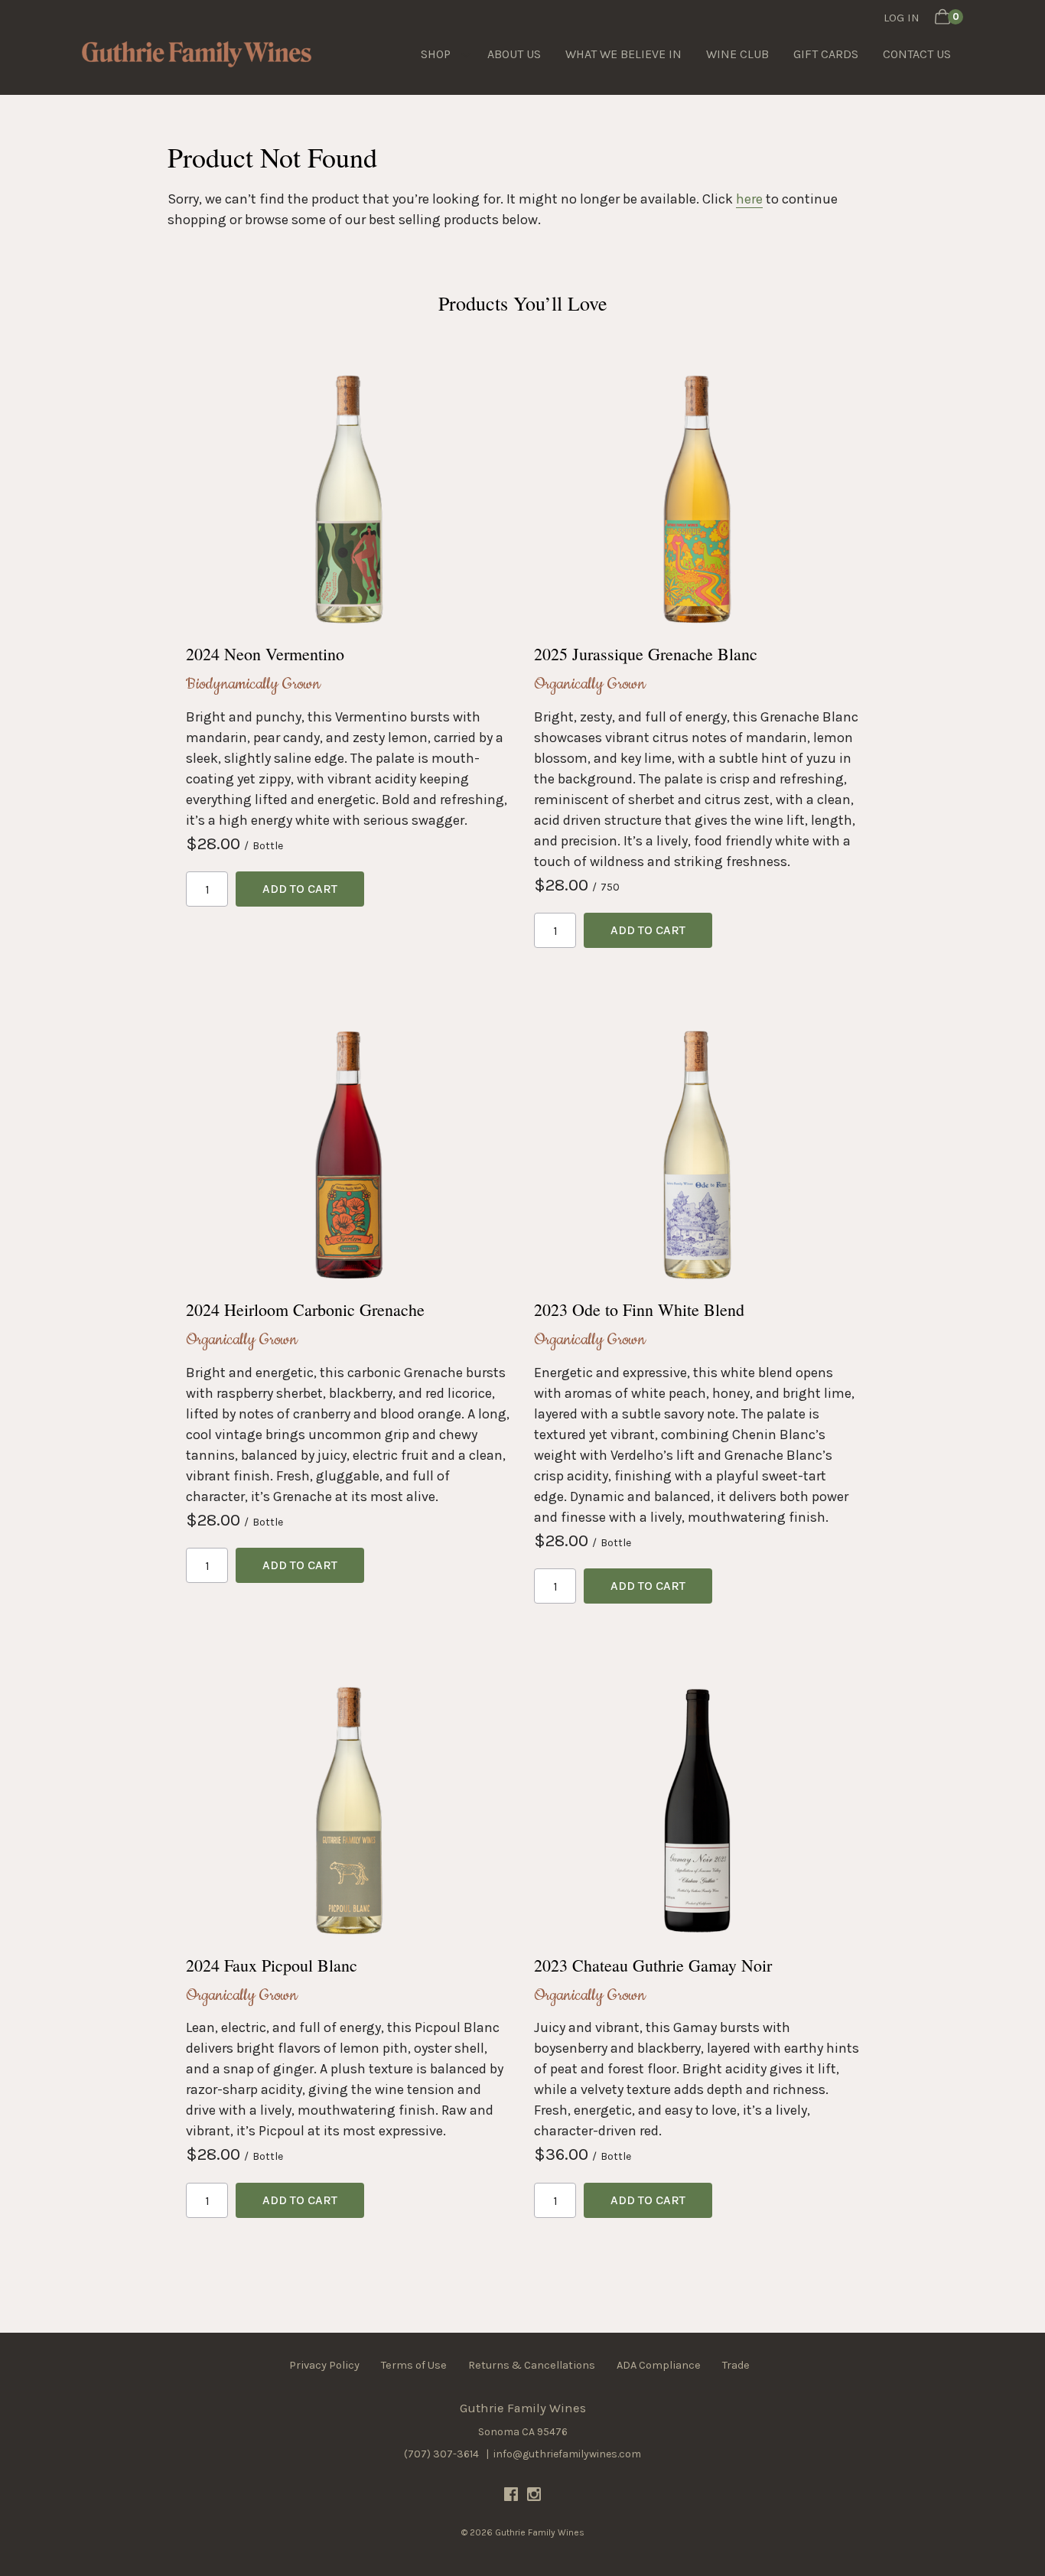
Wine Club (737, 54)
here (749, 199)
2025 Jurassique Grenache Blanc (646, 654)
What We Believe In (623, 54)
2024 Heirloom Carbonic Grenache (305, 1309)
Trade (736, 2365)
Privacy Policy (324, 2365)
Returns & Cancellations (532, 2365)
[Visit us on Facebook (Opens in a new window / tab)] (511, 2497)
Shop (436, 54)
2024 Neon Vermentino (265, 654)
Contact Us (917, 54)
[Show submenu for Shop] (466, 54)
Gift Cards (826, 54)
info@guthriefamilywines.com (567, 2454)
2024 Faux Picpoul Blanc (272, 1965)
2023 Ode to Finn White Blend (639, 1309)
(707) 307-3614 (441, 2454)
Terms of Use (414, 2365)
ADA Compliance (659, 2365)
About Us (514, 54)
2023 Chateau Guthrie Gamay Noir (653, 1965)
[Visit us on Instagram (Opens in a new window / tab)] (534, 2497)
